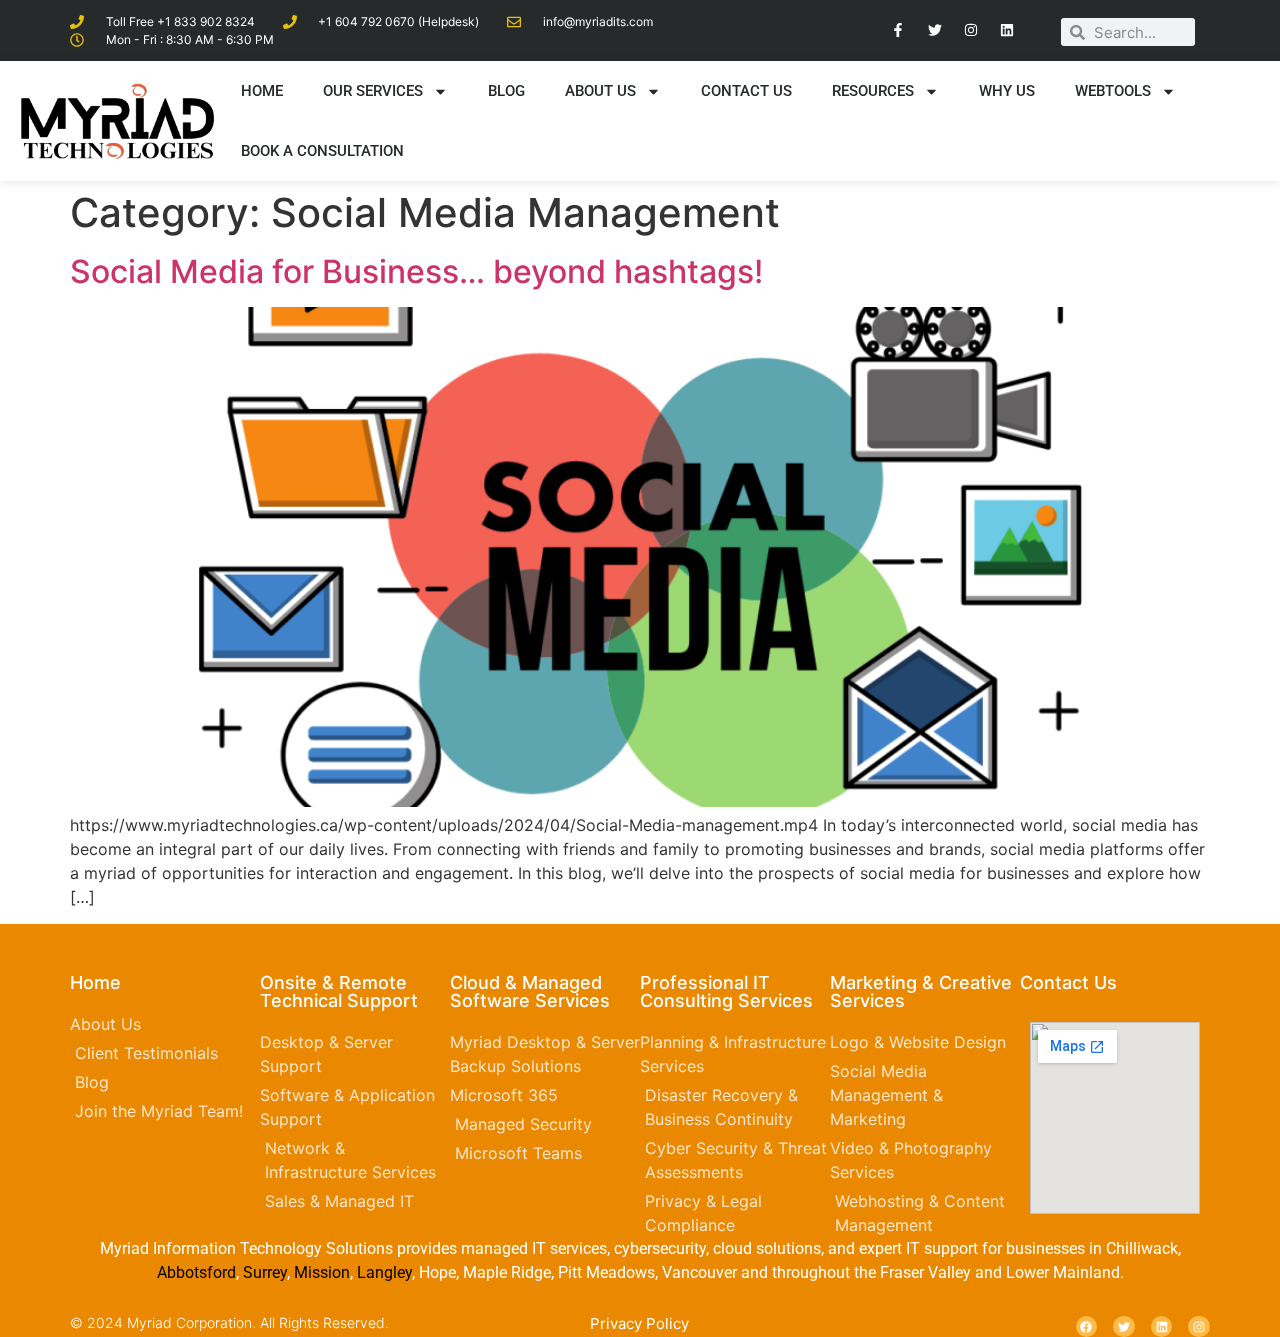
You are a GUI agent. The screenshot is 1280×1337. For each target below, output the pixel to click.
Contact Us (746, 91)
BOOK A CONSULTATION (322, 151)
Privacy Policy (639, 1323)
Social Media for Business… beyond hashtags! (416, 271)
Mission (322, 1272)
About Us (600, 91)
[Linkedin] (1007, 30)
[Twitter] (934, 30)
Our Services (373, 91)
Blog (506, 91)
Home (262, 91)
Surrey (265, 1272)
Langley (382, 1272)
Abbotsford (196, 1272)
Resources (873, 91)
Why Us (1007, 91)
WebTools (1113, 91)
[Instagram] (971, 30)
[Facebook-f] (898, 30)
